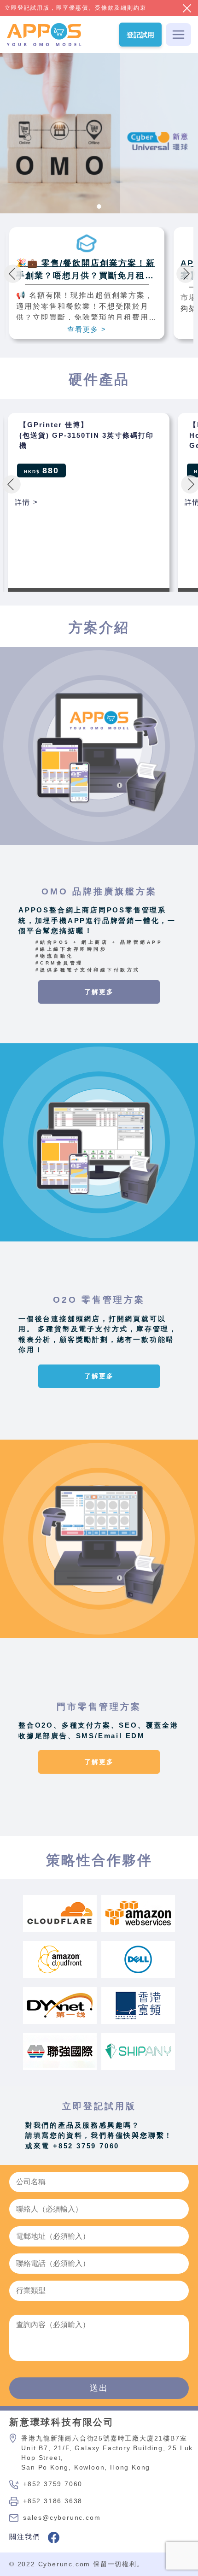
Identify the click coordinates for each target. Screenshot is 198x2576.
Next (186, 274)
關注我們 (26, 2537)
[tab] (99, 206)
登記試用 (140, 35)
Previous (13, 274)
